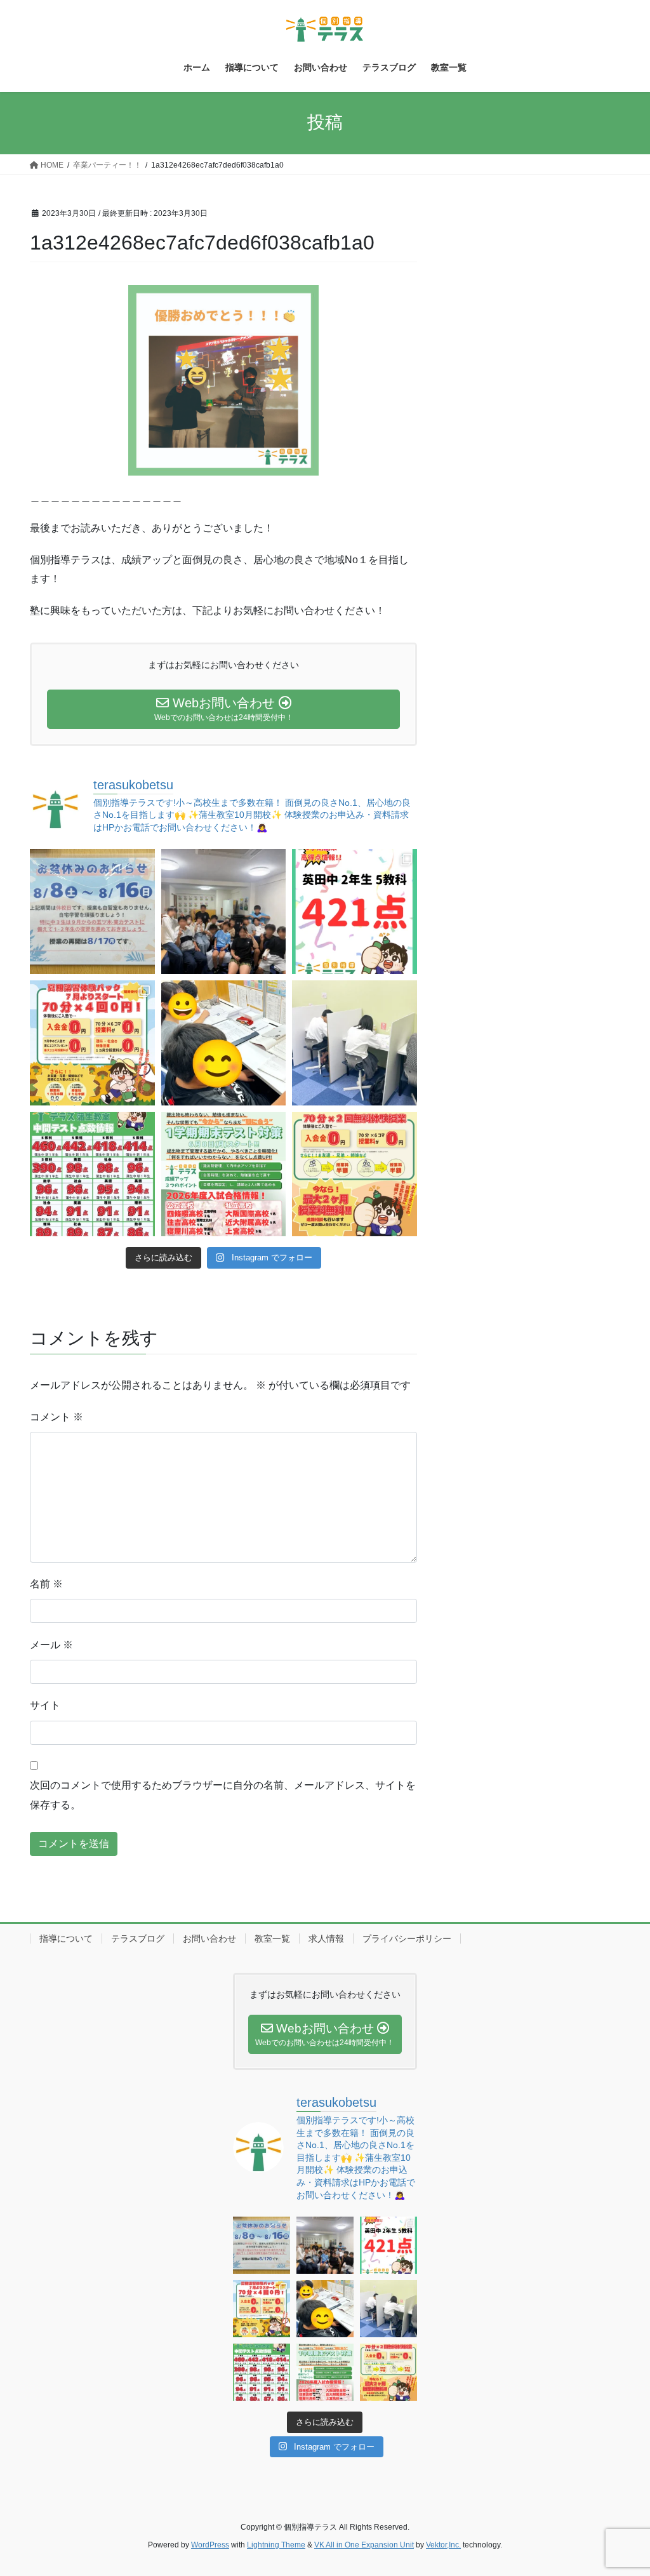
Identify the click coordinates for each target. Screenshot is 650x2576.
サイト (45, 1705)
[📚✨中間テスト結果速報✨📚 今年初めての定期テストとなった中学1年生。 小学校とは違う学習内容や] (92, 1174)
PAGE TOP (622, 2487)
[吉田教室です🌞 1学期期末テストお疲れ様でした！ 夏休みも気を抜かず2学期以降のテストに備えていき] (355, 911)
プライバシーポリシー (407, 1939)
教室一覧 (272, 1939)
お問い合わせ (209, 1939)
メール (51, 1645)
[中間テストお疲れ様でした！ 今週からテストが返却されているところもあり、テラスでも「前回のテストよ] (224, 1174)
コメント (56, 1417)
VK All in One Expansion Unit (364, 2545)
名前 (46, 1584)
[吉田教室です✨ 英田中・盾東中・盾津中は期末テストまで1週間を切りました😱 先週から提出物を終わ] (355, 1043)
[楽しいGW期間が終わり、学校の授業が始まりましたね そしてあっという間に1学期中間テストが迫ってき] (355, 1174)
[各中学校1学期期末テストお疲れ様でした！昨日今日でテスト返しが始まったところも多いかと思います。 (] (92, 1043)
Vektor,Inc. (443, 2545)
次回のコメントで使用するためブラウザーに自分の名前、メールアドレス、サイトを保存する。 (223, 1795)
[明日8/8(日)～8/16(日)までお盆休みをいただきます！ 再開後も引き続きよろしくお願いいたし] (92, 911)
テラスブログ (138, 1939)
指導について (66, 1939)
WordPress (210, 2545)
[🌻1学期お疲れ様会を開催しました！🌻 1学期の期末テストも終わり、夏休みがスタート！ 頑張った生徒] (224, 911)
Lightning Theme (276, 2545)
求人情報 (326, 1939)
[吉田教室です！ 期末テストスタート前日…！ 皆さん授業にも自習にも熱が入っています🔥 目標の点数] (224, 1043)
